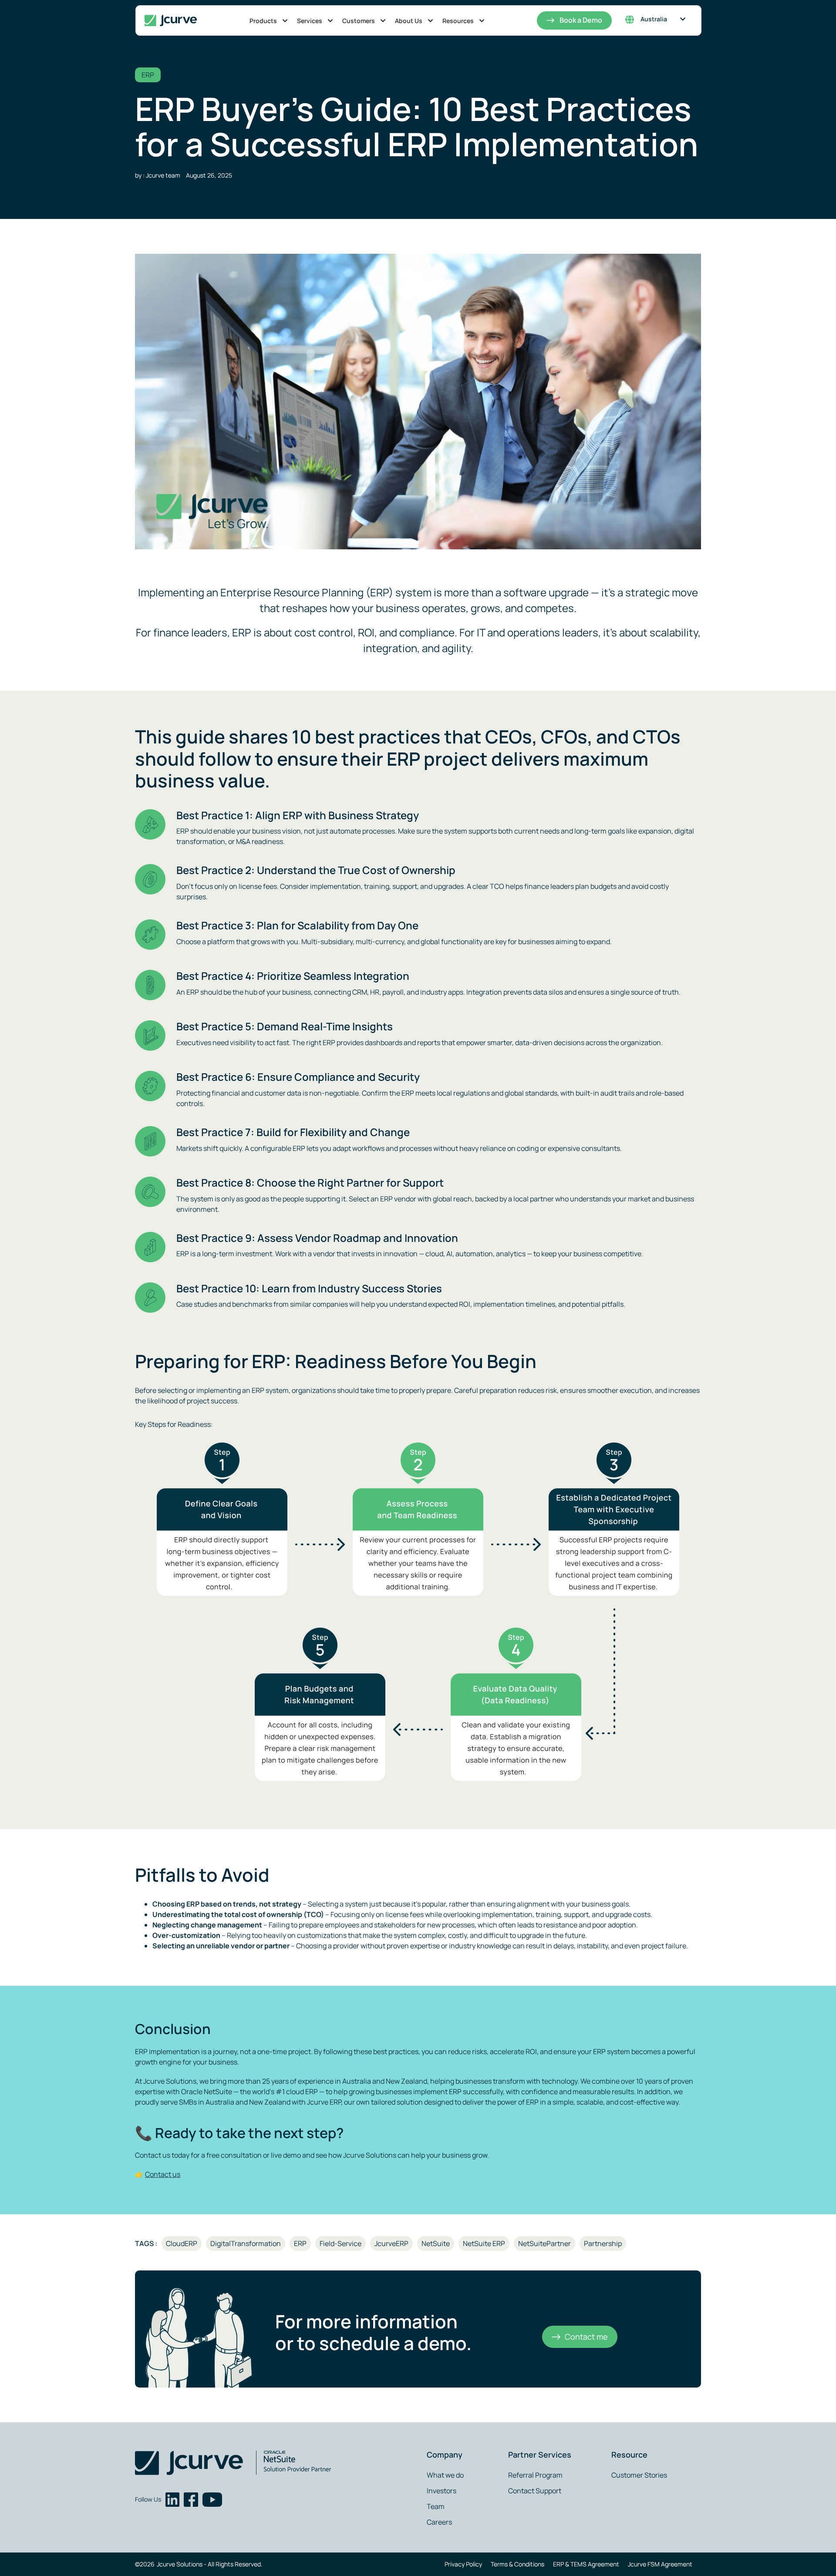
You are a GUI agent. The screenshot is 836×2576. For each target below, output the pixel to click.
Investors (442, 2491)
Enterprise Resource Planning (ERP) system (326, 592)
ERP (148, 75)
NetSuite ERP (484, 2243)
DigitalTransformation (246, 2243)
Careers (439, 2522)
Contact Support (535, 2491)
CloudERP (182, 2243)
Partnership (603, 2243)
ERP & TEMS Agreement (586, 2564)
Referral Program (535, 2475)
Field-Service (340, 2243)
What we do (445, 2475)
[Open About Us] (430, 21)
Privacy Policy (463, 2564)
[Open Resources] (482, 21)
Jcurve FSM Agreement (660, 2564)
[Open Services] (330, 21)
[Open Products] (285, 21)
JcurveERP (391, 2243)
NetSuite (436, 2243)
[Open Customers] (383, 21)
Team (436, 2506)
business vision (276, 831)
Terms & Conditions (517, 2564)
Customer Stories (639, 2475)
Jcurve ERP (324, 2102)
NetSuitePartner (544, 2243)
